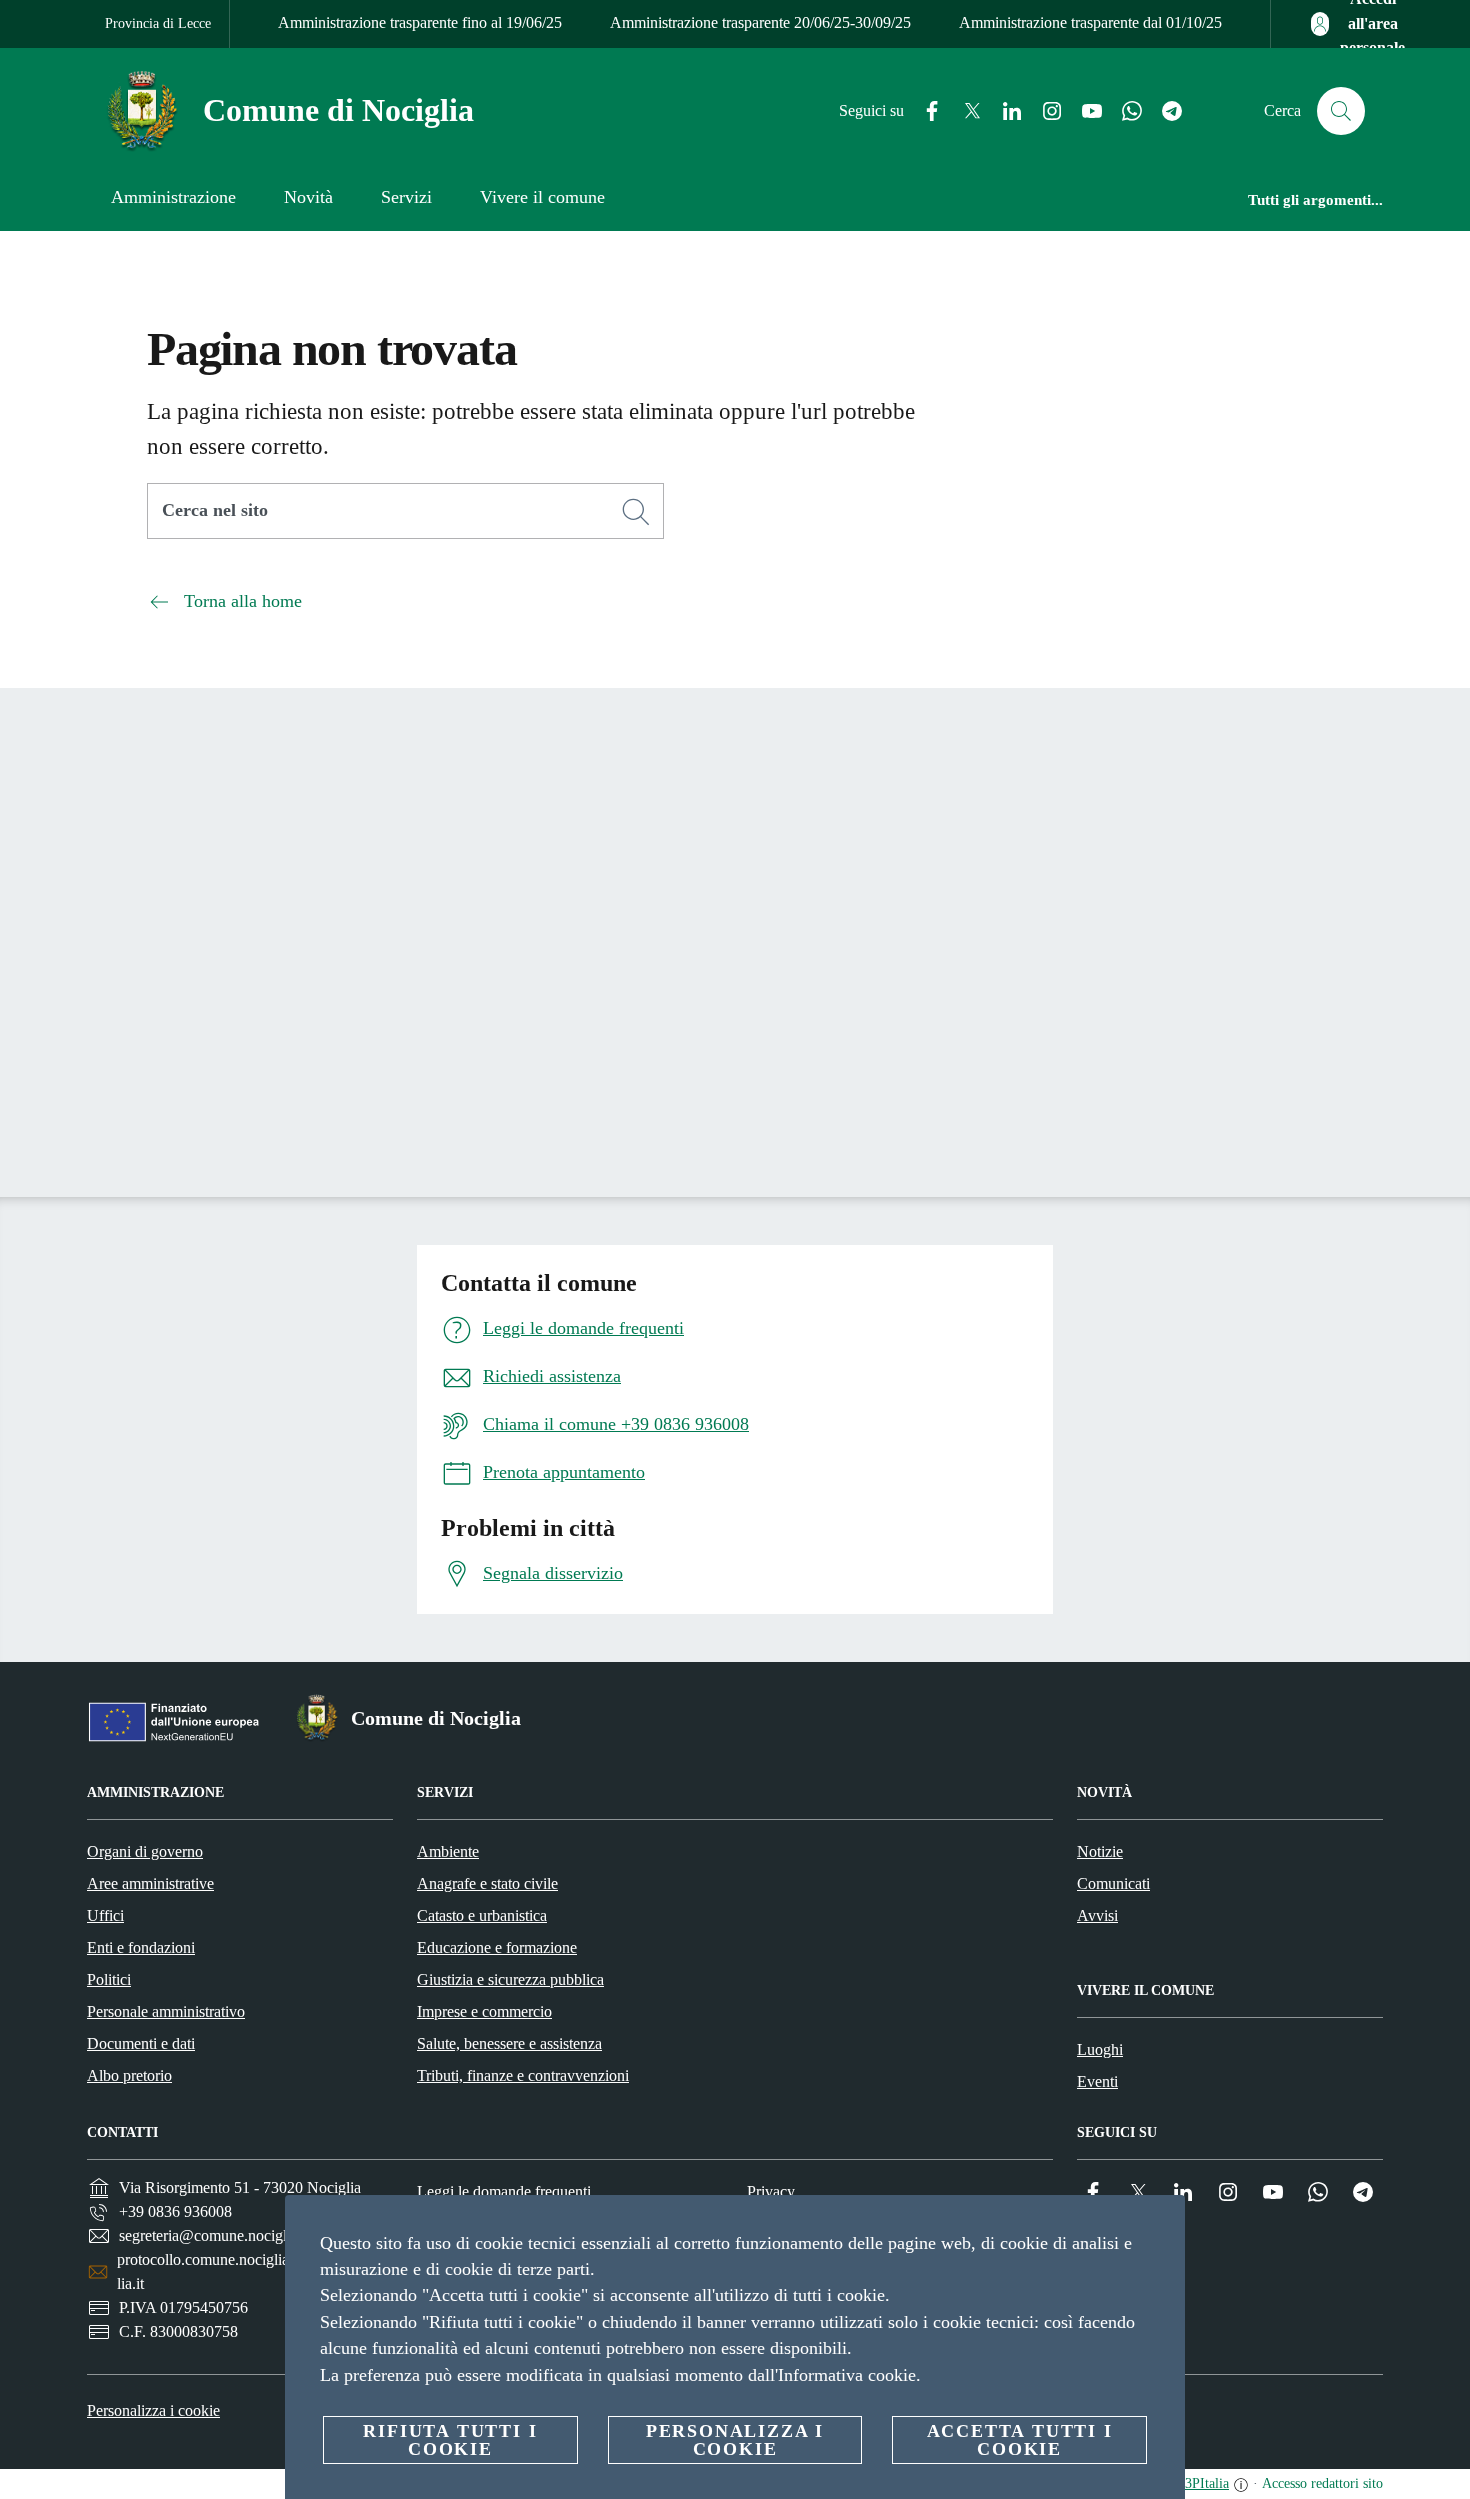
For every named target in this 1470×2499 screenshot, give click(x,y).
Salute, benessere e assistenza (509, 2043)
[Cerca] (1341, 111)
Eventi (1097, 2081)
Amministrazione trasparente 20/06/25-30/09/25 (760, 22)
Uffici (105, 1915)
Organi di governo (145, 1851)
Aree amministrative (150, 1883)
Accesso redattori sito (1322, 2483)
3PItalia (1207, 2483)
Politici (109, 1979)
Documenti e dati (141, 2043)
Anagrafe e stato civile (487, 1883)
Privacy (771, 2191)
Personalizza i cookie (153, 2410)
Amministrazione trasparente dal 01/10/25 (1090, 22)
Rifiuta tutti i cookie (450, 2440)
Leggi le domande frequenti (504, 2191)
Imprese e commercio (484, 2011)
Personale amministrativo (166, 2011)
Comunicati (1113, 1883)
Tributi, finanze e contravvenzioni (523, 2075)
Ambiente (448, 1851)
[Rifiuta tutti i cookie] (1162, 2226)
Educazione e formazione (497, 1947)
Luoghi (1100, 2049)
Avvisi (1097, 1915)
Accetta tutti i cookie (1020, 2440)
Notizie (1100, 1851)
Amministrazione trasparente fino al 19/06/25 (420, 22)
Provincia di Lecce (158, 23)
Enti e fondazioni (141, 1947)
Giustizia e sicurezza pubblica (510, 1979)
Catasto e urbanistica (482, 1915)
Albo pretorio (129, 2075)
